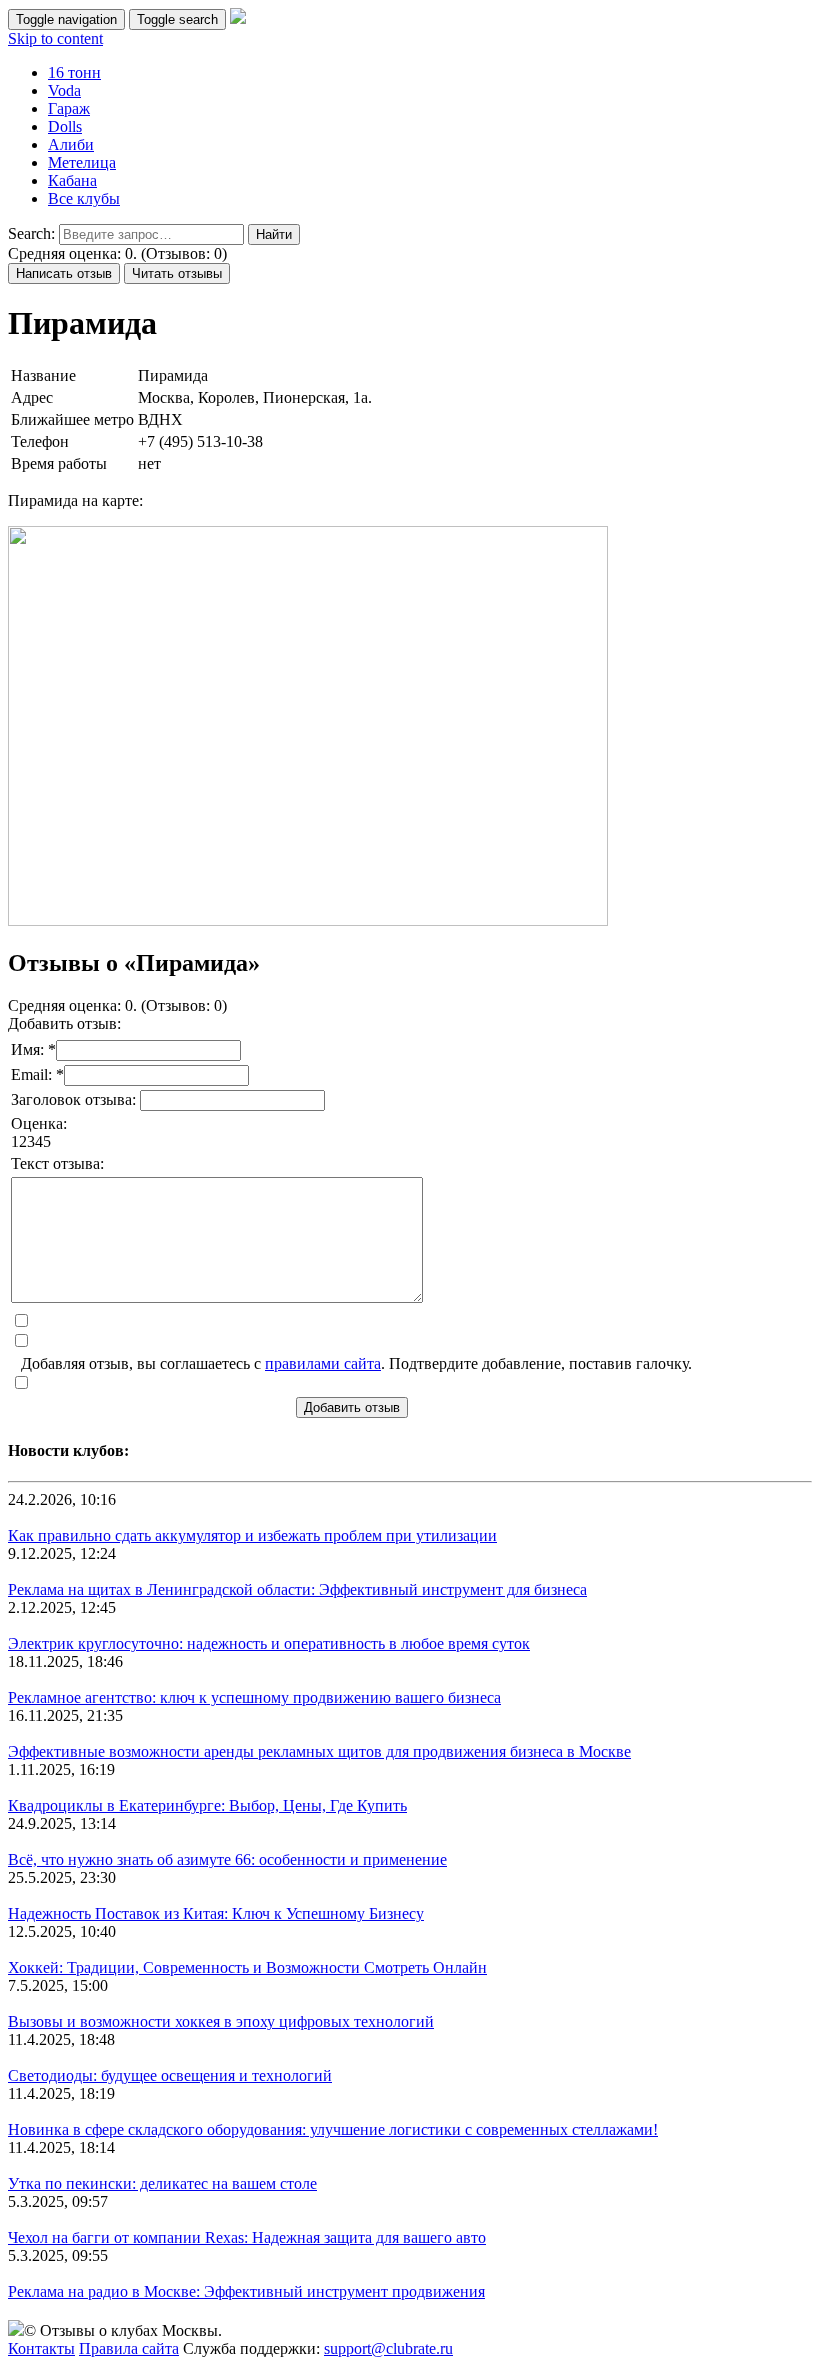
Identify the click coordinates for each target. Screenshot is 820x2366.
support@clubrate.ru (388, 2348)
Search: (31, 233)
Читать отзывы (177, 273)
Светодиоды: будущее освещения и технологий (170, 2075)
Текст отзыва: (57, 1163)
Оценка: (39, 1123)
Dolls (65, 126)
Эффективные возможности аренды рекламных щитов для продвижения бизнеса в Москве (319, 1751)
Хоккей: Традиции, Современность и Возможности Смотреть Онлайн (247, 1967)
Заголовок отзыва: (75, 1099)
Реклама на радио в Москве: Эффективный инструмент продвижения (246, 2291)
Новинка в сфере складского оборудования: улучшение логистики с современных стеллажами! (333, 2129)
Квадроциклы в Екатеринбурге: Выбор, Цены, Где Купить (207, 1805)
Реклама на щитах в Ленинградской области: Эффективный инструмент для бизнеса (297, 1589)
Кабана (72, 180)
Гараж (69, 108)
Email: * (37, 1074)
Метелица (82, 162)
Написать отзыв (64, 273)
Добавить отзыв (352, 1407)
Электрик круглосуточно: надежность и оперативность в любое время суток (269, 1643)
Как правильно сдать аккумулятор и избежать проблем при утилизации (252, 1535)
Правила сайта (129, 2348)
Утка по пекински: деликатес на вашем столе (162, 2183)
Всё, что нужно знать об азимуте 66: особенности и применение (227, 1859)
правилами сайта (323, 1363)
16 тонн (74, 72)
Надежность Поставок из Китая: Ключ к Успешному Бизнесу (216, 1913)
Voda (64, 90)
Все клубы (84, 198)
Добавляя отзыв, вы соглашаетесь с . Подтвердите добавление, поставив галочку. (356, 1363)
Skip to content (55, 38)
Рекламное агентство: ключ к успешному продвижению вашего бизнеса (254, 1697)
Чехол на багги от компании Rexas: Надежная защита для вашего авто (247, 2237)
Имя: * (33, 1049)
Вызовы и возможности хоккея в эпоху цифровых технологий (221, 2021)
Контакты (41, 2348)
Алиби (71, 144)
